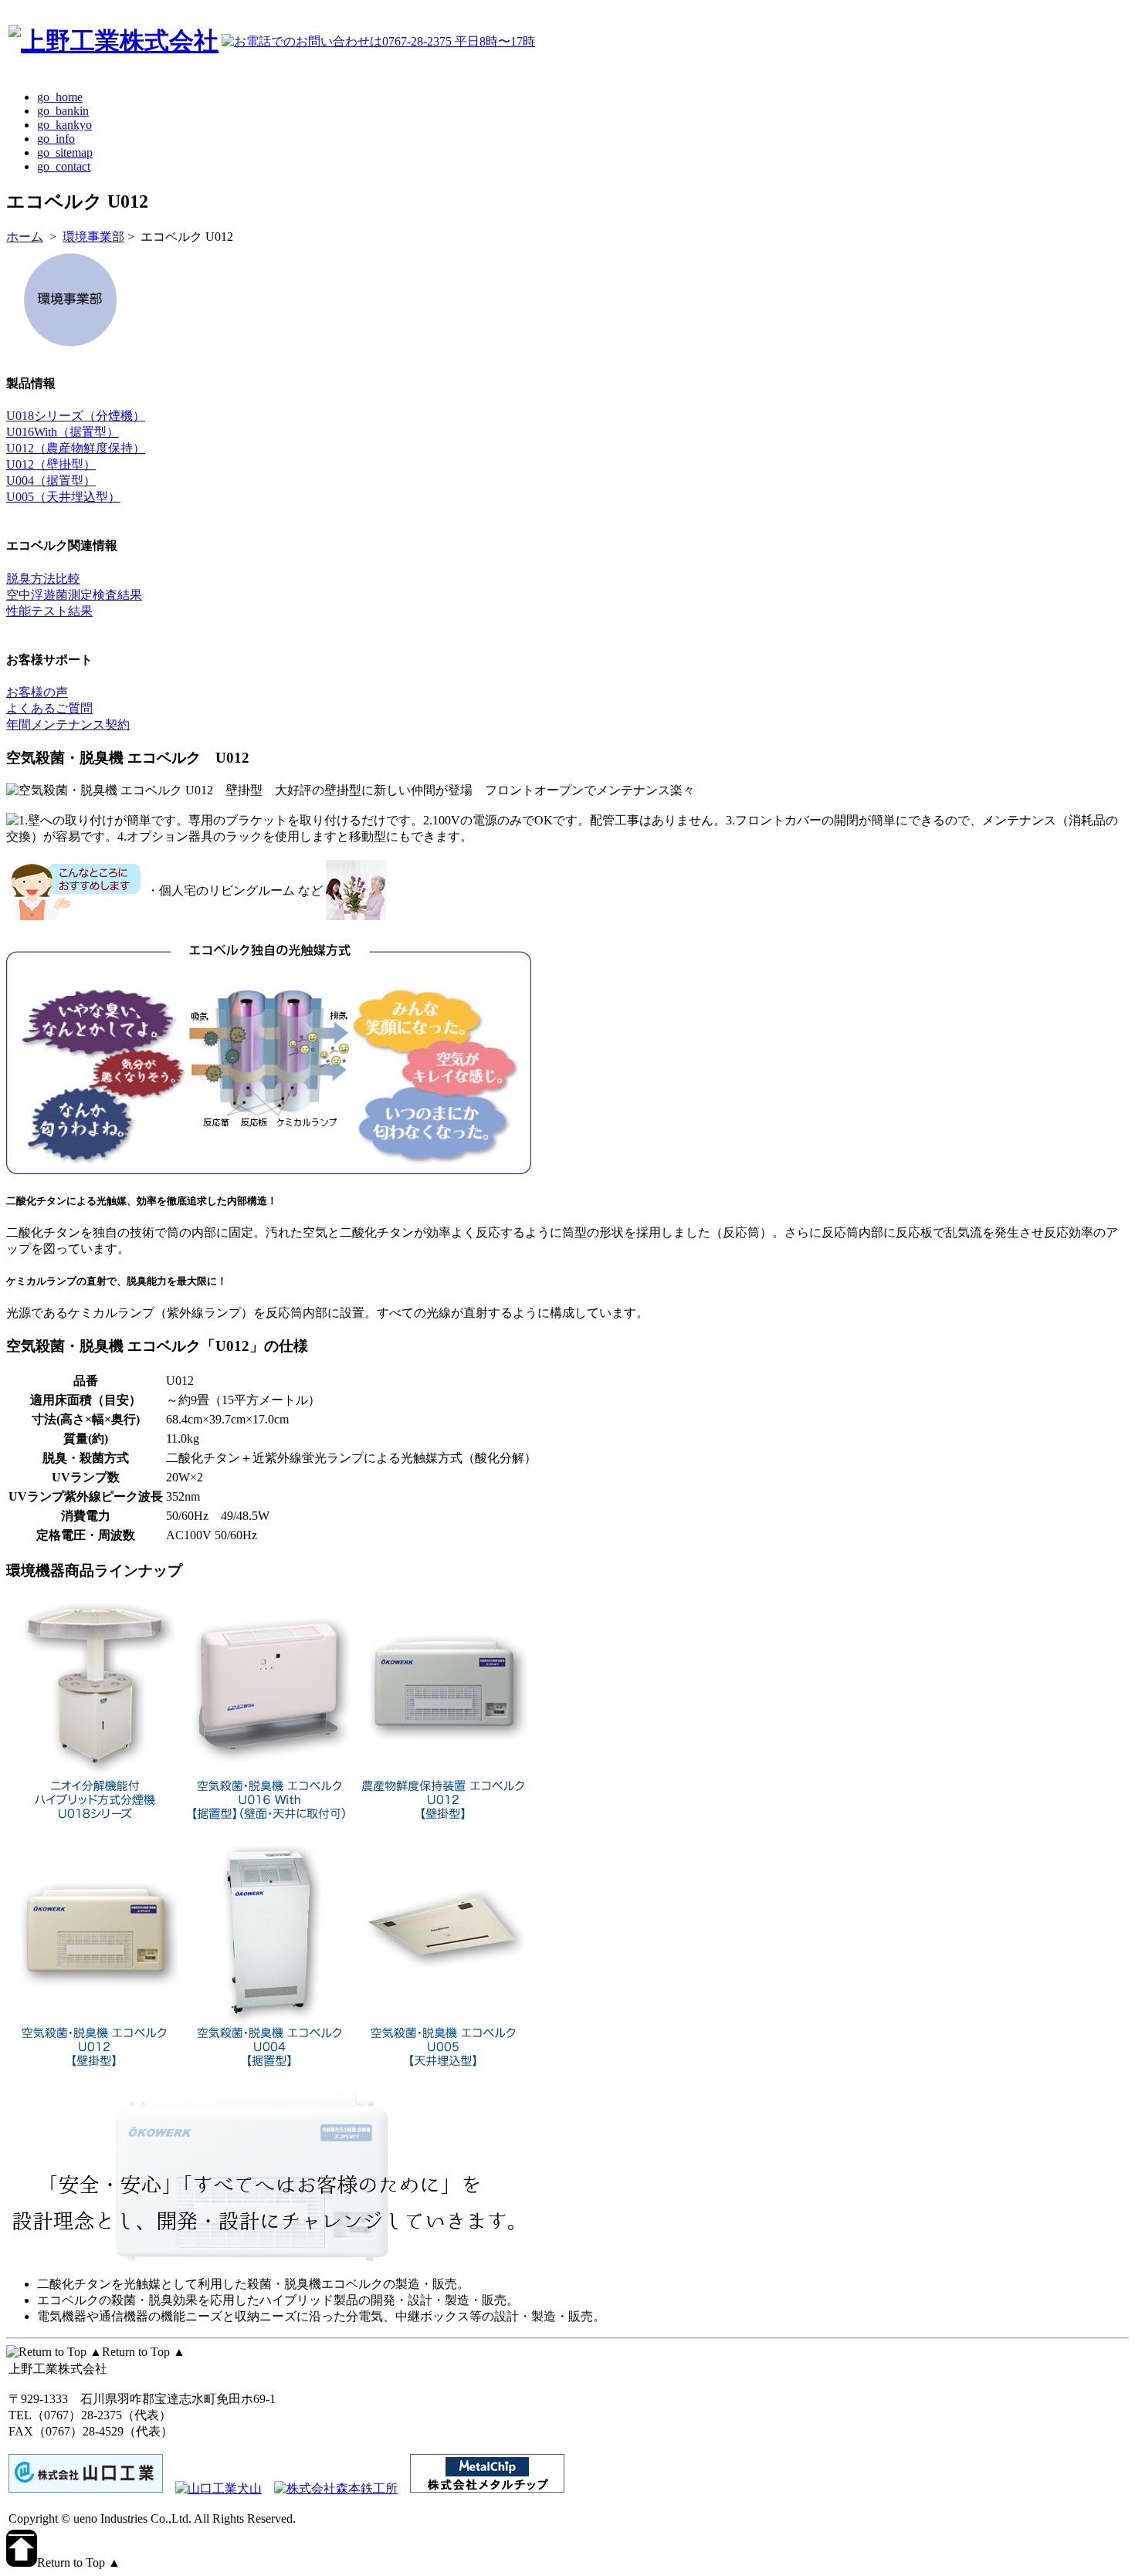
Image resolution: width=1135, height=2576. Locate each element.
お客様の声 (37, 692)
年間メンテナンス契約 (68, 724)
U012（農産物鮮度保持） (76, 448)
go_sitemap (65, 152)
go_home (60, 97)
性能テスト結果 (49, 611)
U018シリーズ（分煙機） (76, 416)
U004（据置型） (51, 481)
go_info (56, 139)
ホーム (25, 237)
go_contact (64, 166)
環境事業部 (93, 237)
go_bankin (63, 111)
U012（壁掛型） (51, 464)
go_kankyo (64, 125)
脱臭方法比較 (43, 579)
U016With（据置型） (63, 432)
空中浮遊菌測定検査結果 (74, 595)
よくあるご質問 (49, 708)
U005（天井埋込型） (63, 497)
